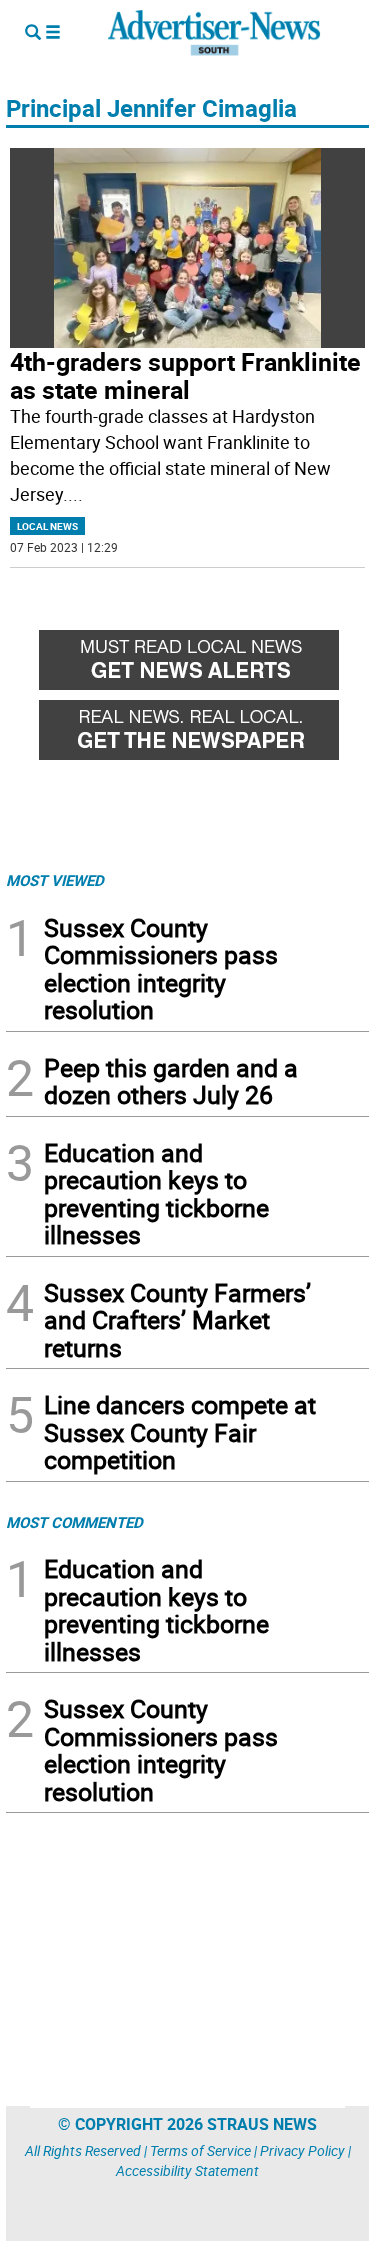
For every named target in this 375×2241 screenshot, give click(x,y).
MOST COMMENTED (74, 1522)
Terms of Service (200, 2150)
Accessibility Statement (187, 2170)
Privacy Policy (302, 2150)
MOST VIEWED (55, 880)
